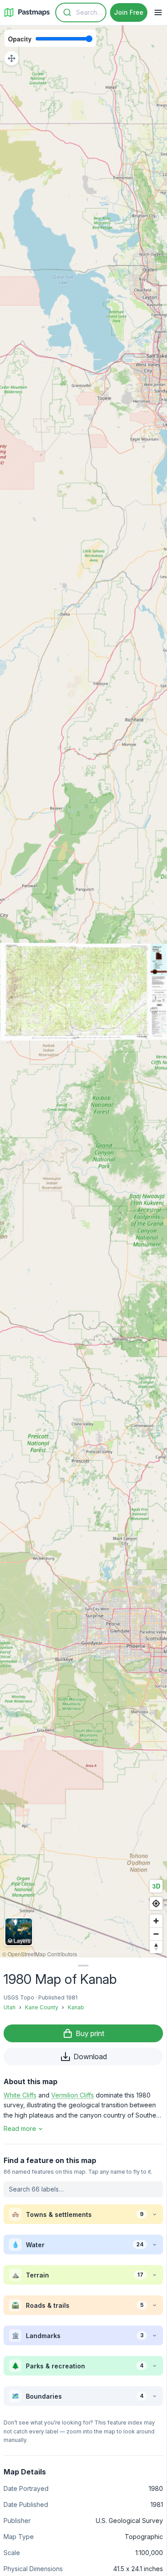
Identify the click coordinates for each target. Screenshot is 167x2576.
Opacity (20, 39)
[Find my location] (156, 1903)
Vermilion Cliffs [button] (73, 2095)
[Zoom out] (156, 1934)
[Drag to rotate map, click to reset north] (156, 1947)
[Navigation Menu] (158, 12)
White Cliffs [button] (20, 2095)
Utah (10, 2007)
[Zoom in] (156, 1921)
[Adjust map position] (12, 58)
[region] (83, 992)
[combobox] (81, 12)
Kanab (76, 2007)
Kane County (42, 2007)
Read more (20, 2128)
